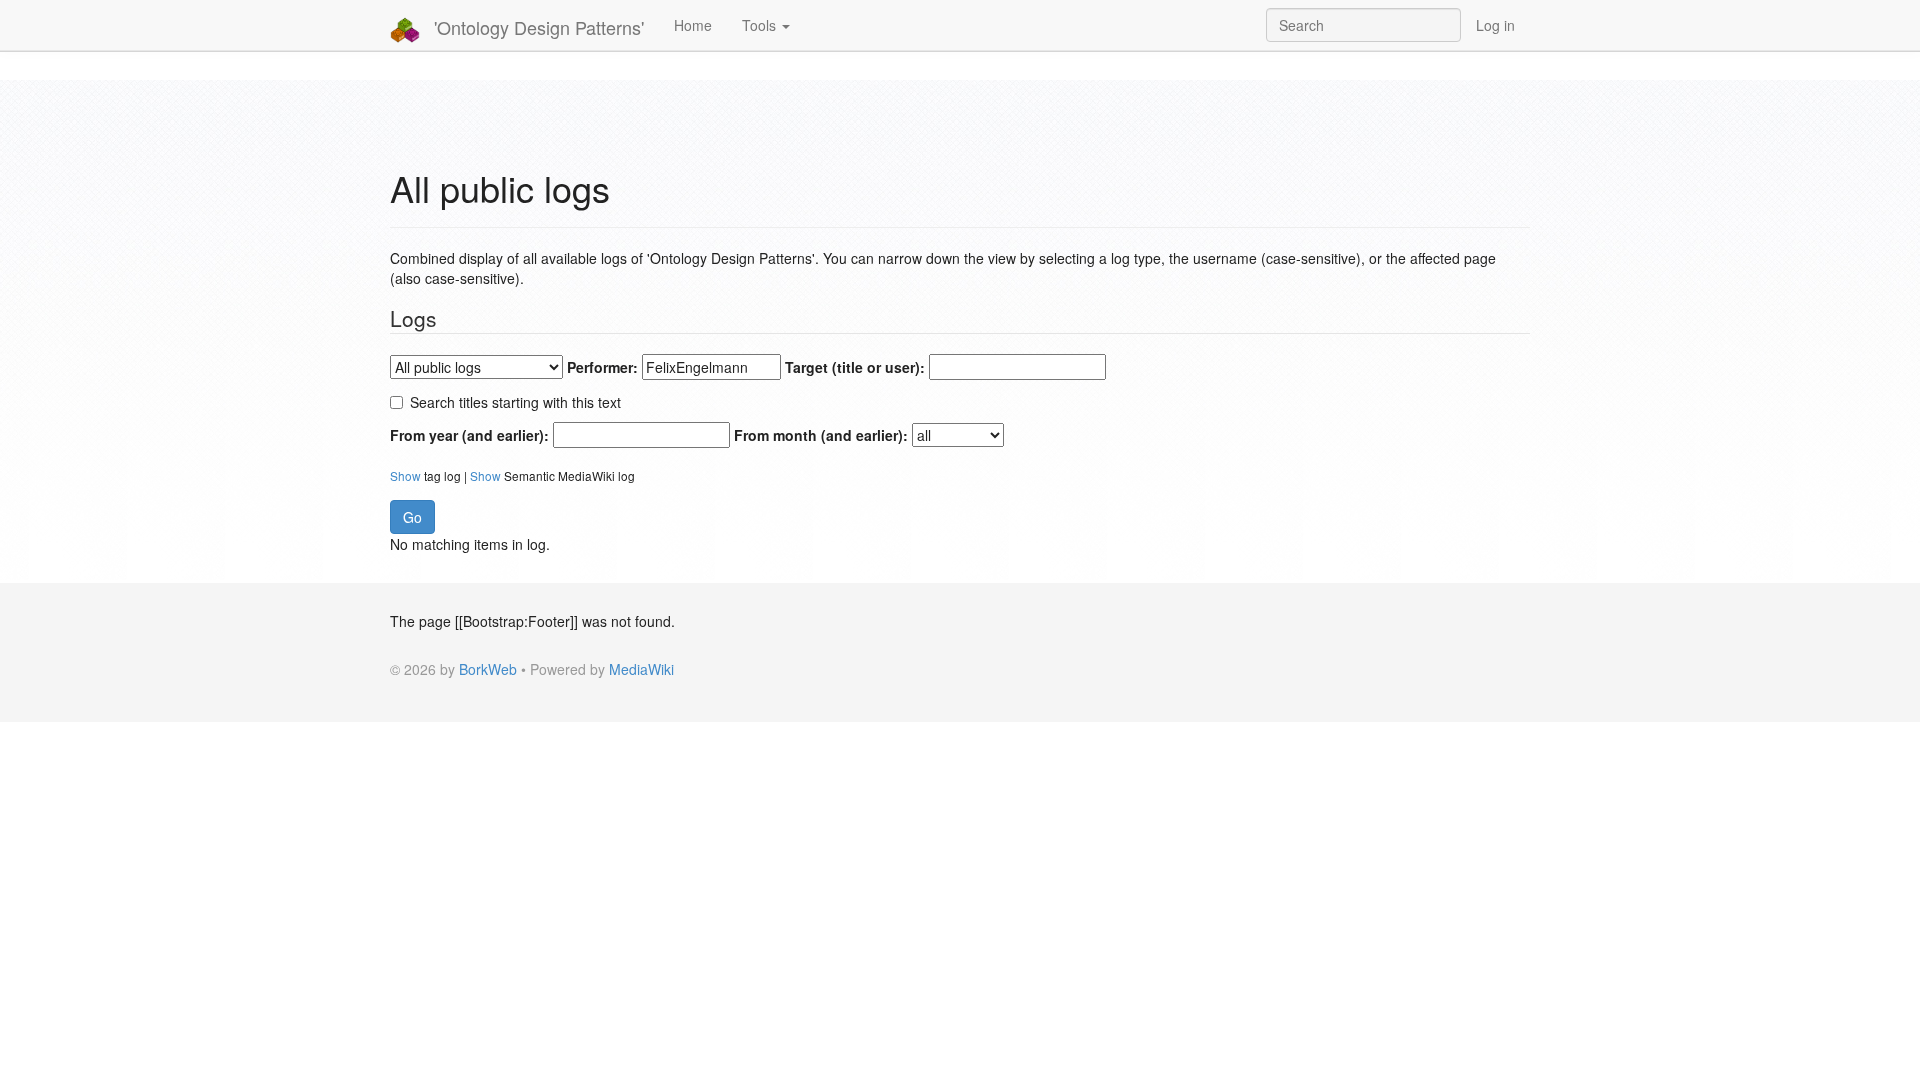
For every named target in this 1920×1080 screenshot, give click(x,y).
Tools (761, 25)
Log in (1495, 25)
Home (693, 25)
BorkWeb (488, 669)
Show (405, 475)
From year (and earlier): (469, 435)
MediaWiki (641, 669)
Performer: (602, 367)
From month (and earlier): (821, 435)
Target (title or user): (855, 367)
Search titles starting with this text (515, 402)
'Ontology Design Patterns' (536, 27)
